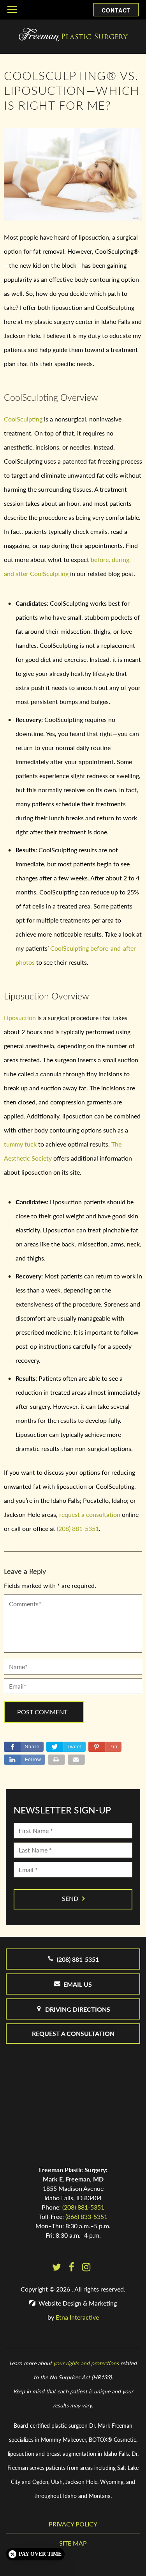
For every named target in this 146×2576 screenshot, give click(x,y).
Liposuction (20, 1018)
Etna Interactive (77, 2317)
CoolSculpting (23, 419)
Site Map (73, 2543)
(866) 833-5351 (86, 2216)
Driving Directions (78, 2009)
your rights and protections (86, 2363)
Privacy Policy (73, 2524)
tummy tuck (20, 1144)
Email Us (78, 1984)
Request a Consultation (73, 2033)
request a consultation (90, 1514)
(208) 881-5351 (83, 2207)
